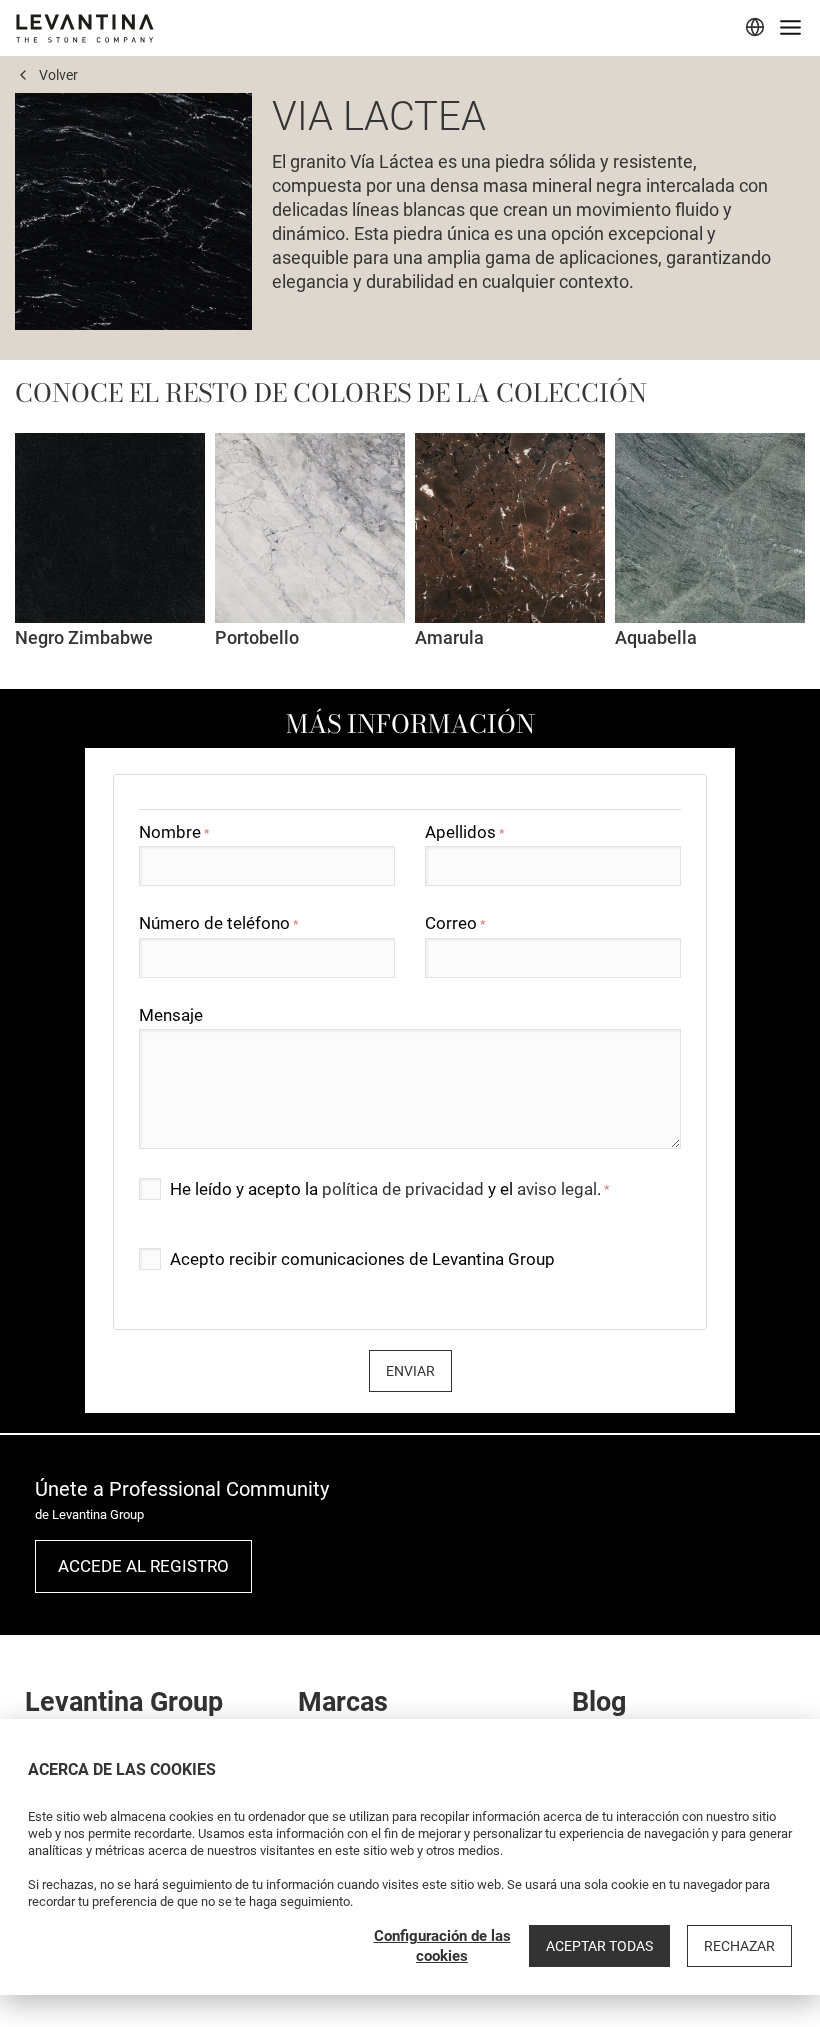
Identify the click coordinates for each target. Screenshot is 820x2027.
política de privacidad (403, 1189)
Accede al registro (143, 1566)
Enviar (410, 1371)
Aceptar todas (599, 1946)
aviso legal (557, 1189)
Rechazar (739, 1946)
